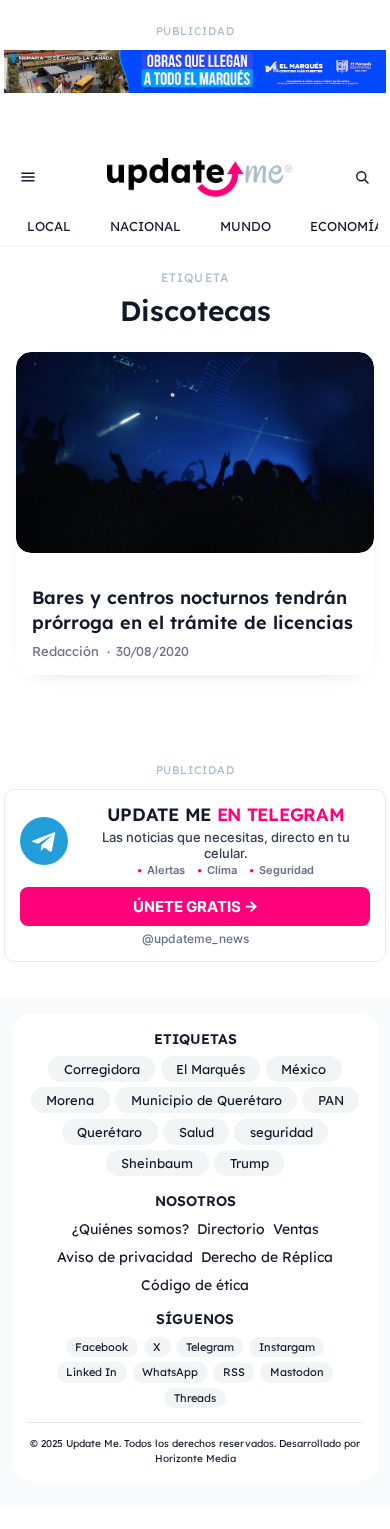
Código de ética (195, 1284)
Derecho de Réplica (267, 1256)
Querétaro (109, 1132)
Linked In (91, 1372)
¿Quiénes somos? (130, 1228)
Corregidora (102, 1069)
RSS (234, 1372)
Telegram (210, 1347)
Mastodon (297, 1372)
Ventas (296, 1228)
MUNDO (245, 226)
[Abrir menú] (28, 177)
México (303, 1069)
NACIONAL (145, 226)
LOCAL (49, 226)
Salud (196, 1132)
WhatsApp (170, 1372)
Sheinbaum (157, 1163)
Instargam (287, 1347)
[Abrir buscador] (362, 177)
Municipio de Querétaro (206, 1100)
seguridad (281, 1132)
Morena (70, 1100)
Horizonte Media (195, 1458)
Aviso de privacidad (125, 1256)
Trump (249, 1163)
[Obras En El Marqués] (195, 87)
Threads (195, 1398)
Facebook (101, 1347)
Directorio (231, 1228)
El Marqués (210, 1069)
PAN (331, 1100)
